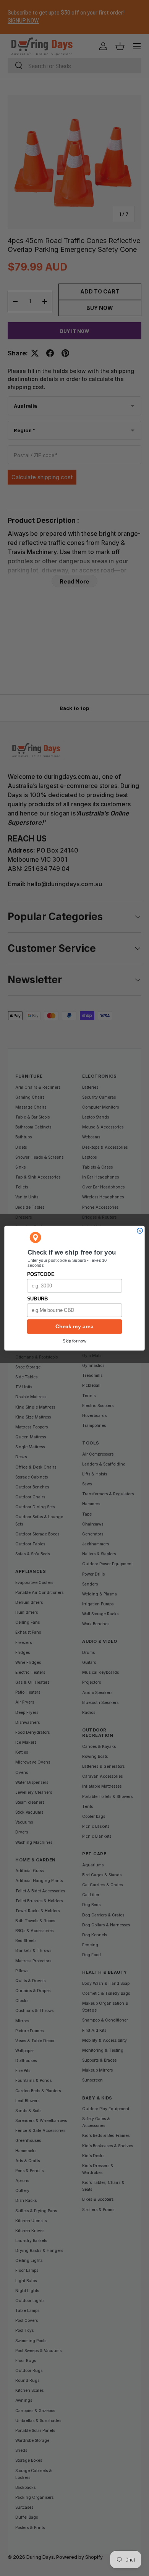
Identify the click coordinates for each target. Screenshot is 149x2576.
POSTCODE (41, 1274)
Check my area (74, 1326)
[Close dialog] (140, 1230)
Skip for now (74, 1341)
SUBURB (37, 1299)
